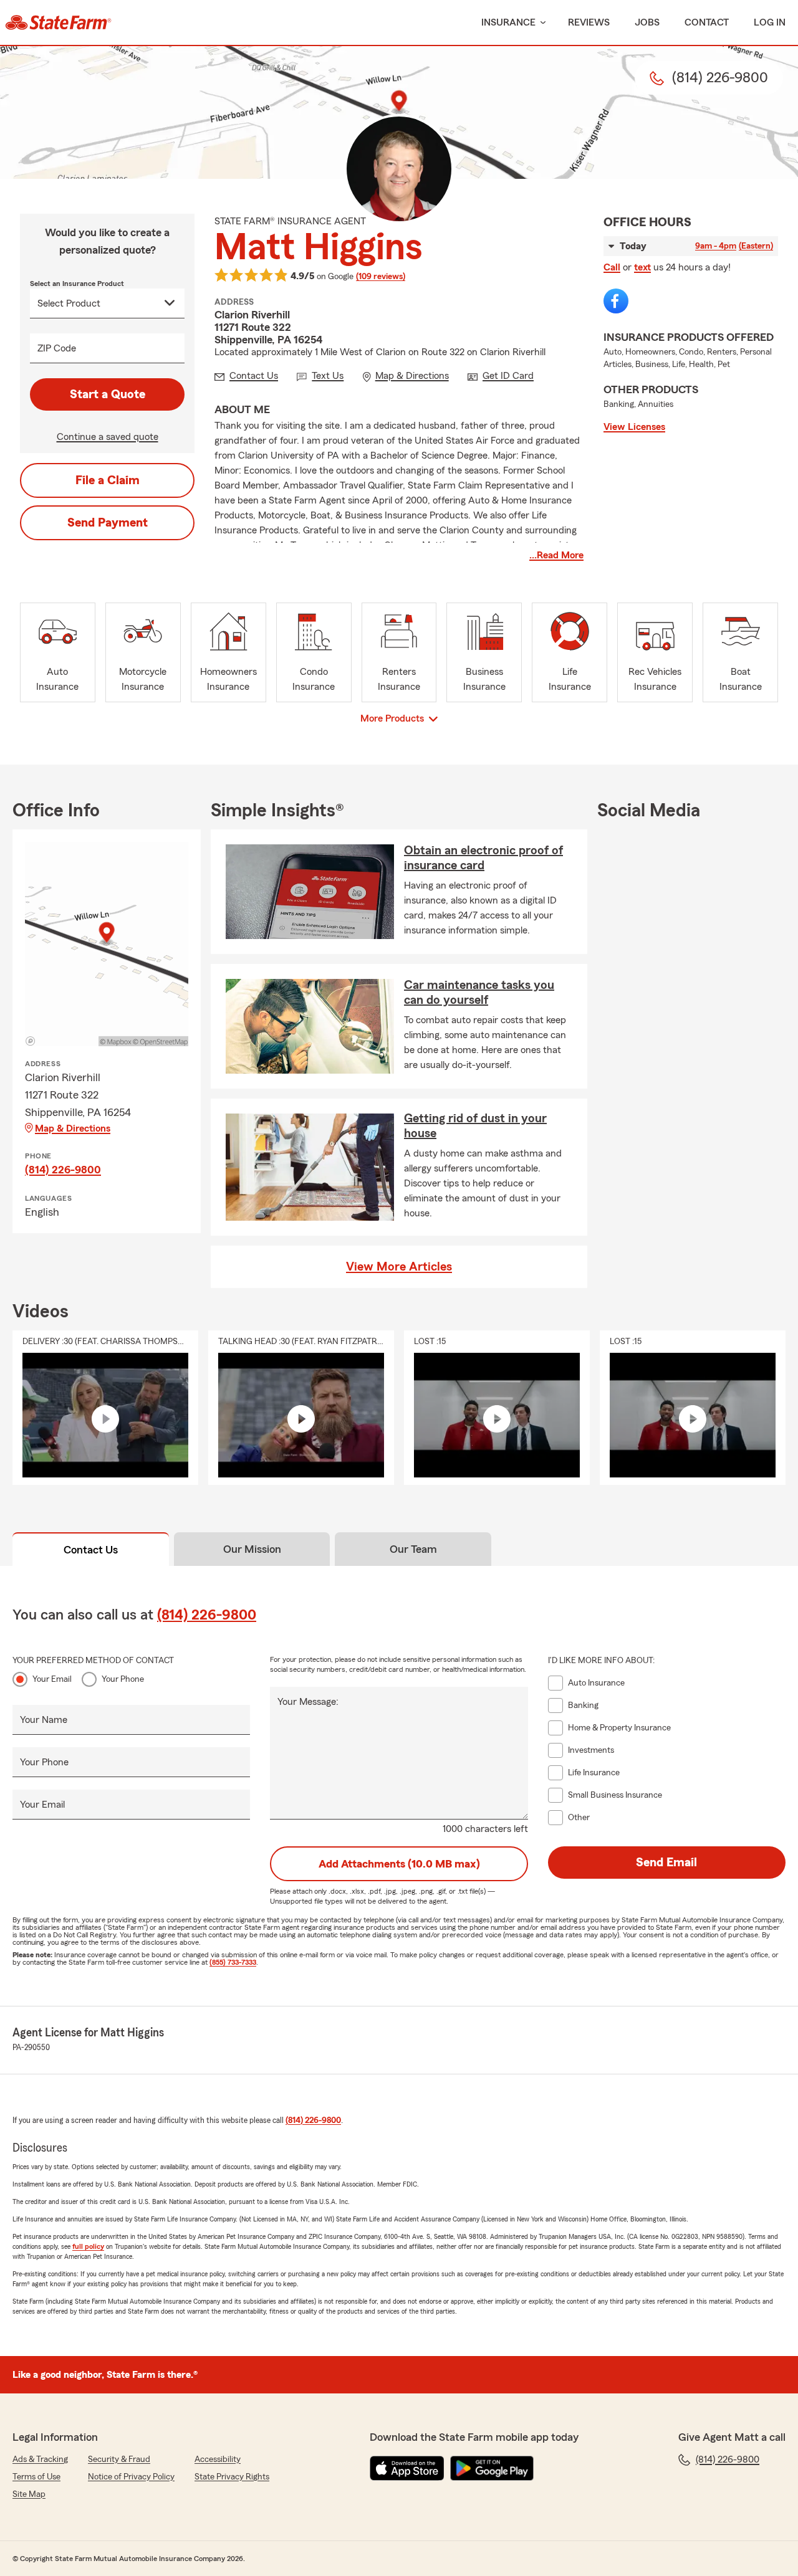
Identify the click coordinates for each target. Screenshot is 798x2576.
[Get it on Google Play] (492, 2468)
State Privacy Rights (232, 2477)
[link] (58, 22)
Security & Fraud (119, 2459)
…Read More (556, 555)
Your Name (44, 1720)
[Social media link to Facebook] (616, 301)
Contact (707, 22)
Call (612, 267)
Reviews (589, 22)
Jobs (647, 22)
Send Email (666, 1863)
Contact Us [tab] (91, 1550)
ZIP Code (57, 348)
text (642, 267)
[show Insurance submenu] (541, 23)
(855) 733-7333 (233, 1962)
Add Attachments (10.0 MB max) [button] (399, 1864)
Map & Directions (73, 1128)
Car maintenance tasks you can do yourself (479, 993)
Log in (770, 22)
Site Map (29, 2494)
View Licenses (634, 427)
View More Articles (399, 1267)
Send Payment (108, 523)
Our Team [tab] (413, 1549)
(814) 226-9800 (63, 1170)
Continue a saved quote (108, 437)
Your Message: (308, 1702)
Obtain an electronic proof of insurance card (483, 858)
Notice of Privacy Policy (131, 2477)
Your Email (52, 1679)
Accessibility (218, 2459)
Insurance (508, 22)
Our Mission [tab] (252, 1549)
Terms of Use (36, 2477)
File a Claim (108, 480)
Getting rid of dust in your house (475, 1126)
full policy (88, 2246)
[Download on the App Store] (407, 2468)
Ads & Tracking (40, 2459)
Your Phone (123, 1679)
